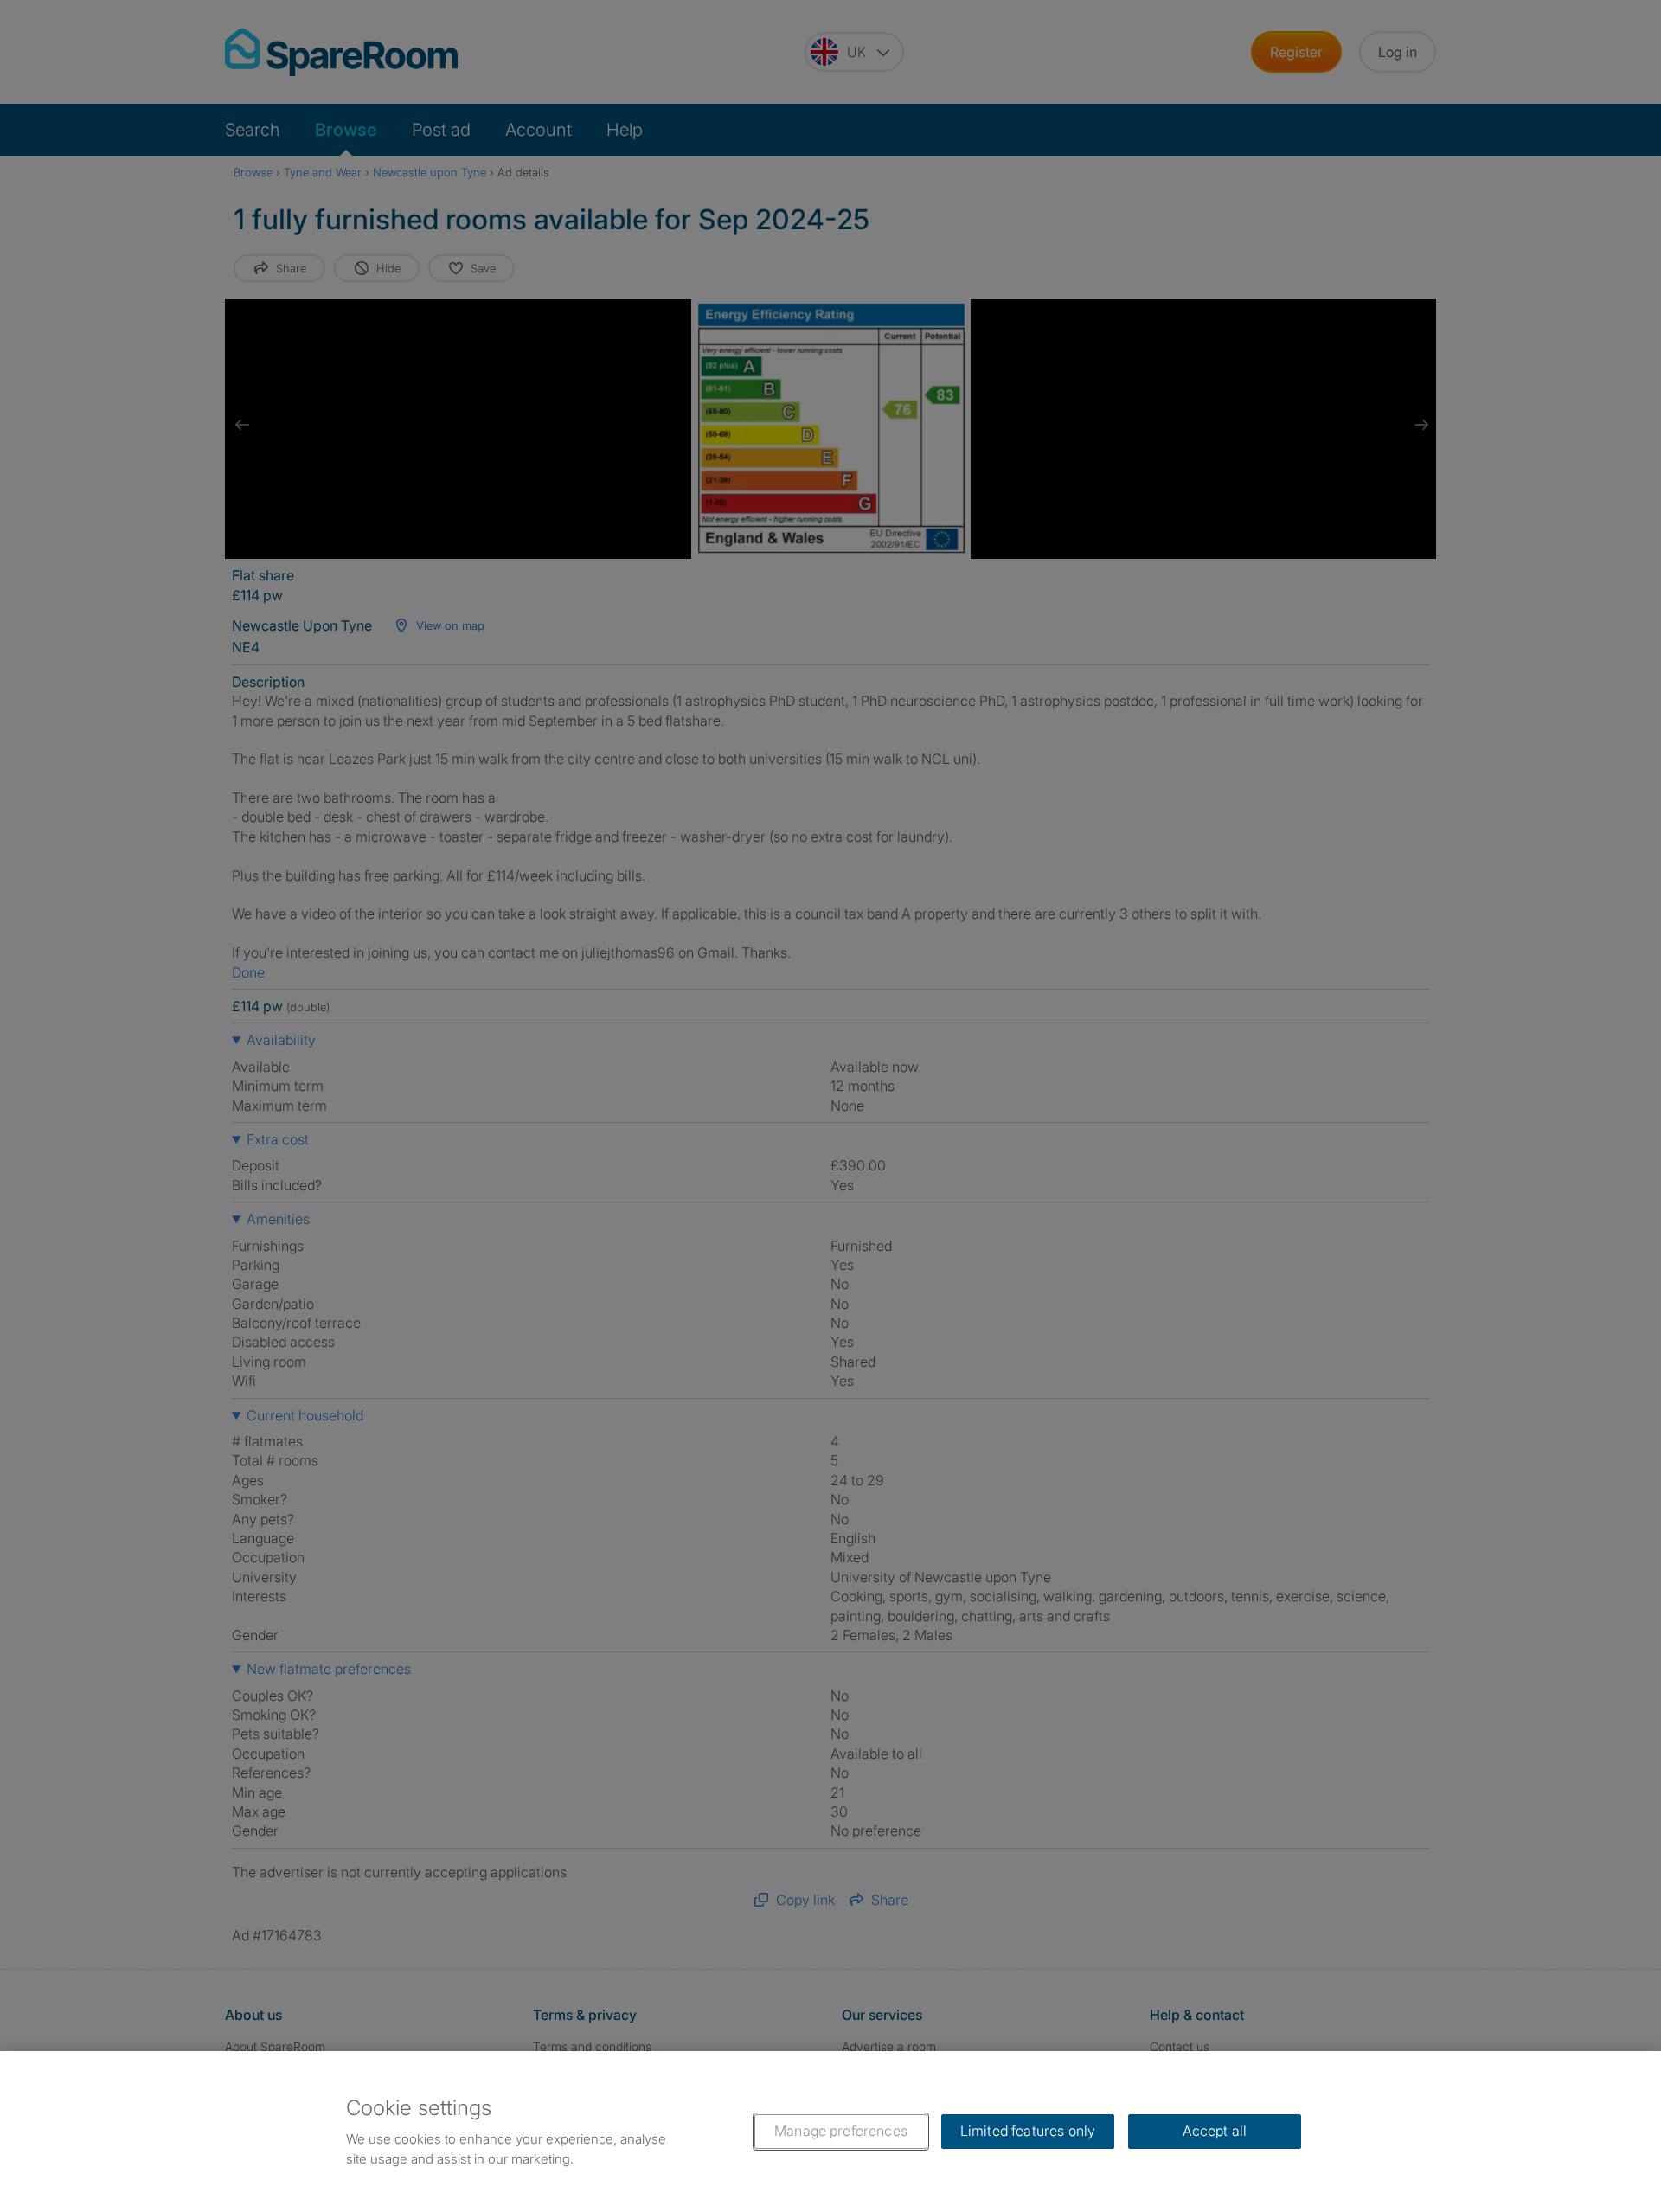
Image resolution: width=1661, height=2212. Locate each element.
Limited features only (1028, 2131)
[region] (830, 2132)
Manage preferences (841, 2131)
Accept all (1215, 2131)
